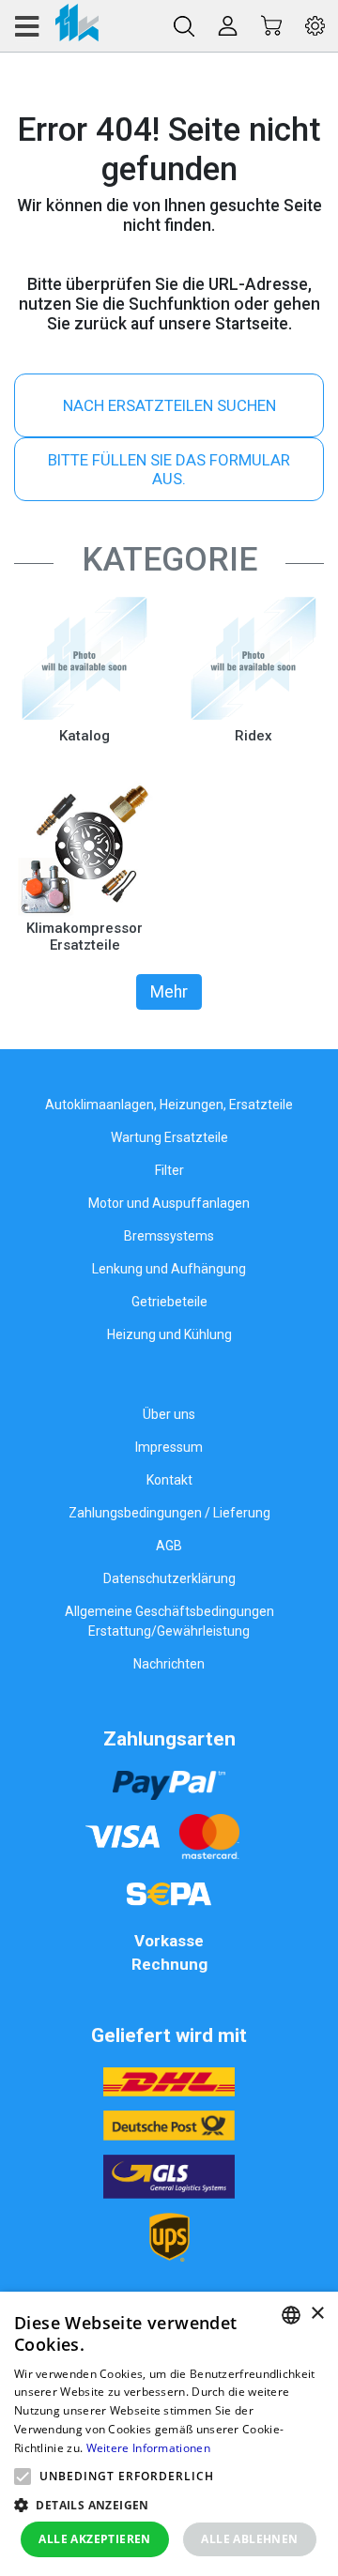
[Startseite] (56, 26)
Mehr (169, 992)
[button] (23, 2477)
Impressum (169, 1447)
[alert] (169, 2434)
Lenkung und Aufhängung (169, 1269)
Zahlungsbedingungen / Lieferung (169, 1513)
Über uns (169, 1414)
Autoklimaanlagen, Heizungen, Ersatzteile (169, 1105)
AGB (169, 1546)
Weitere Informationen (148, 2448)
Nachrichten (169, 1664)
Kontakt (169, 1480)
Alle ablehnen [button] (249, 2539)
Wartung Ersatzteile (169, 1137)
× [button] (317, 2314)
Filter (169, 1170)
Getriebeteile (169, 1302)
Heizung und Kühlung (169, 1334)
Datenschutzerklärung (169, 1578)
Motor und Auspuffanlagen (169, 1203)
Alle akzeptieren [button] (94, 2539)
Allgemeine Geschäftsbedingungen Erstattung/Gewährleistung (169, 1621)
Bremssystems (169, 1236)
